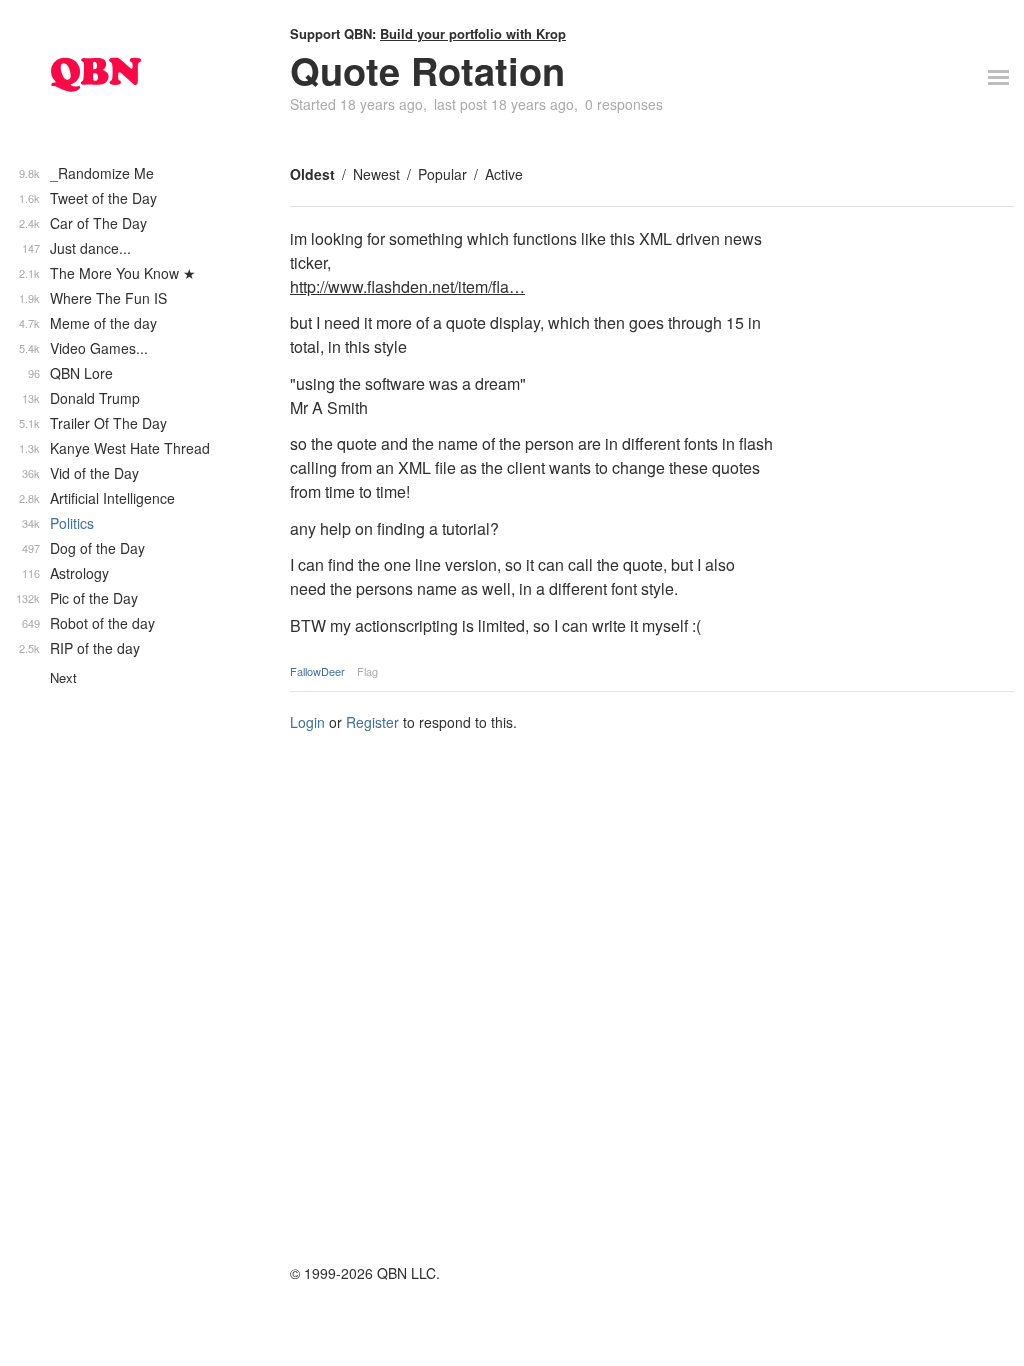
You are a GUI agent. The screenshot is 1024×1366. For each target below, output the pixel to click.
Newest (376, 174)
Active (504, 174)
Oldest (312, 174)
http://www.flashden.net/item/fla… (407, 286)
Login (307, 722)
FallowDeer (317, 671)
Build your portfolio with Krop (473, 33)
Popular (442, 174)
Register (372, 722)
